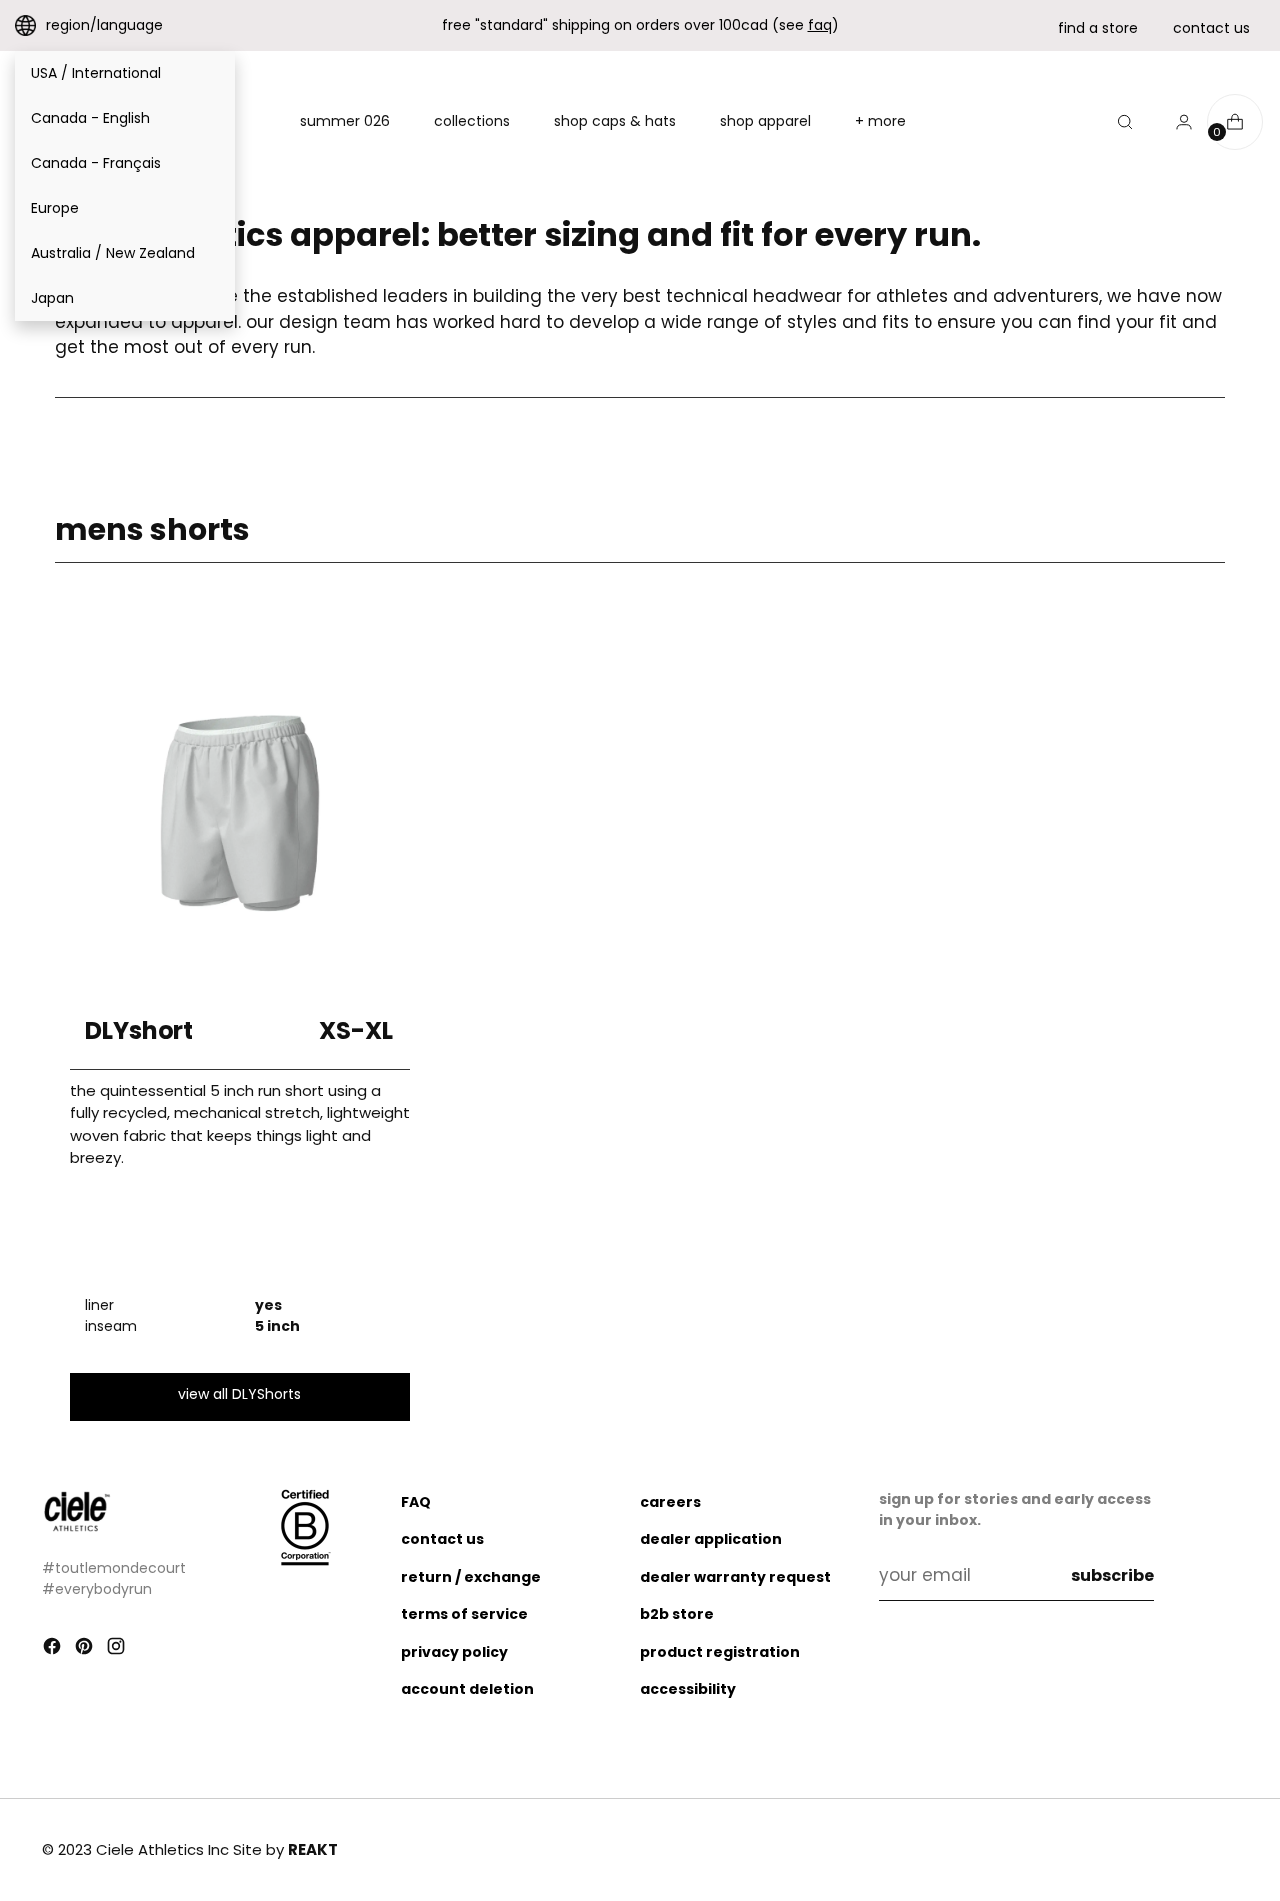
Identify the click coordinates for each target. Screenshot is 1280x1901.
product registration (720, 1652)
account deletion (467, 1689)
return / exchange (471, 1577)
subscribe (1112, 1575)
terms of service (464, 1614)
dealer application (711, 1539)
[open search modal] (1125, 122)
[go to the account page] (1176, 122)
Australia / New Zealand (113, 253)
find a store (1098, 28)
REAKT (313, 1849)
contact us (1211, 28)
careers (670, 1502)
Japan (52, 298)
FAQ (416, 1502)
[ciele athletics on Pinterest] (86, 1650)
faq (820, 25)
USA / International (96, 73)
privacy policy (454, 1652)
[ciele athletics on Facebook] (54, 1650)
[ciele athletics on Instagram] (118, 1650)
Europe (55, 208)
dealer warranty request (735, 1577)
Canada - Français (96, 163)
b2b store (677, 1614)
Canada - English (90, 118)
